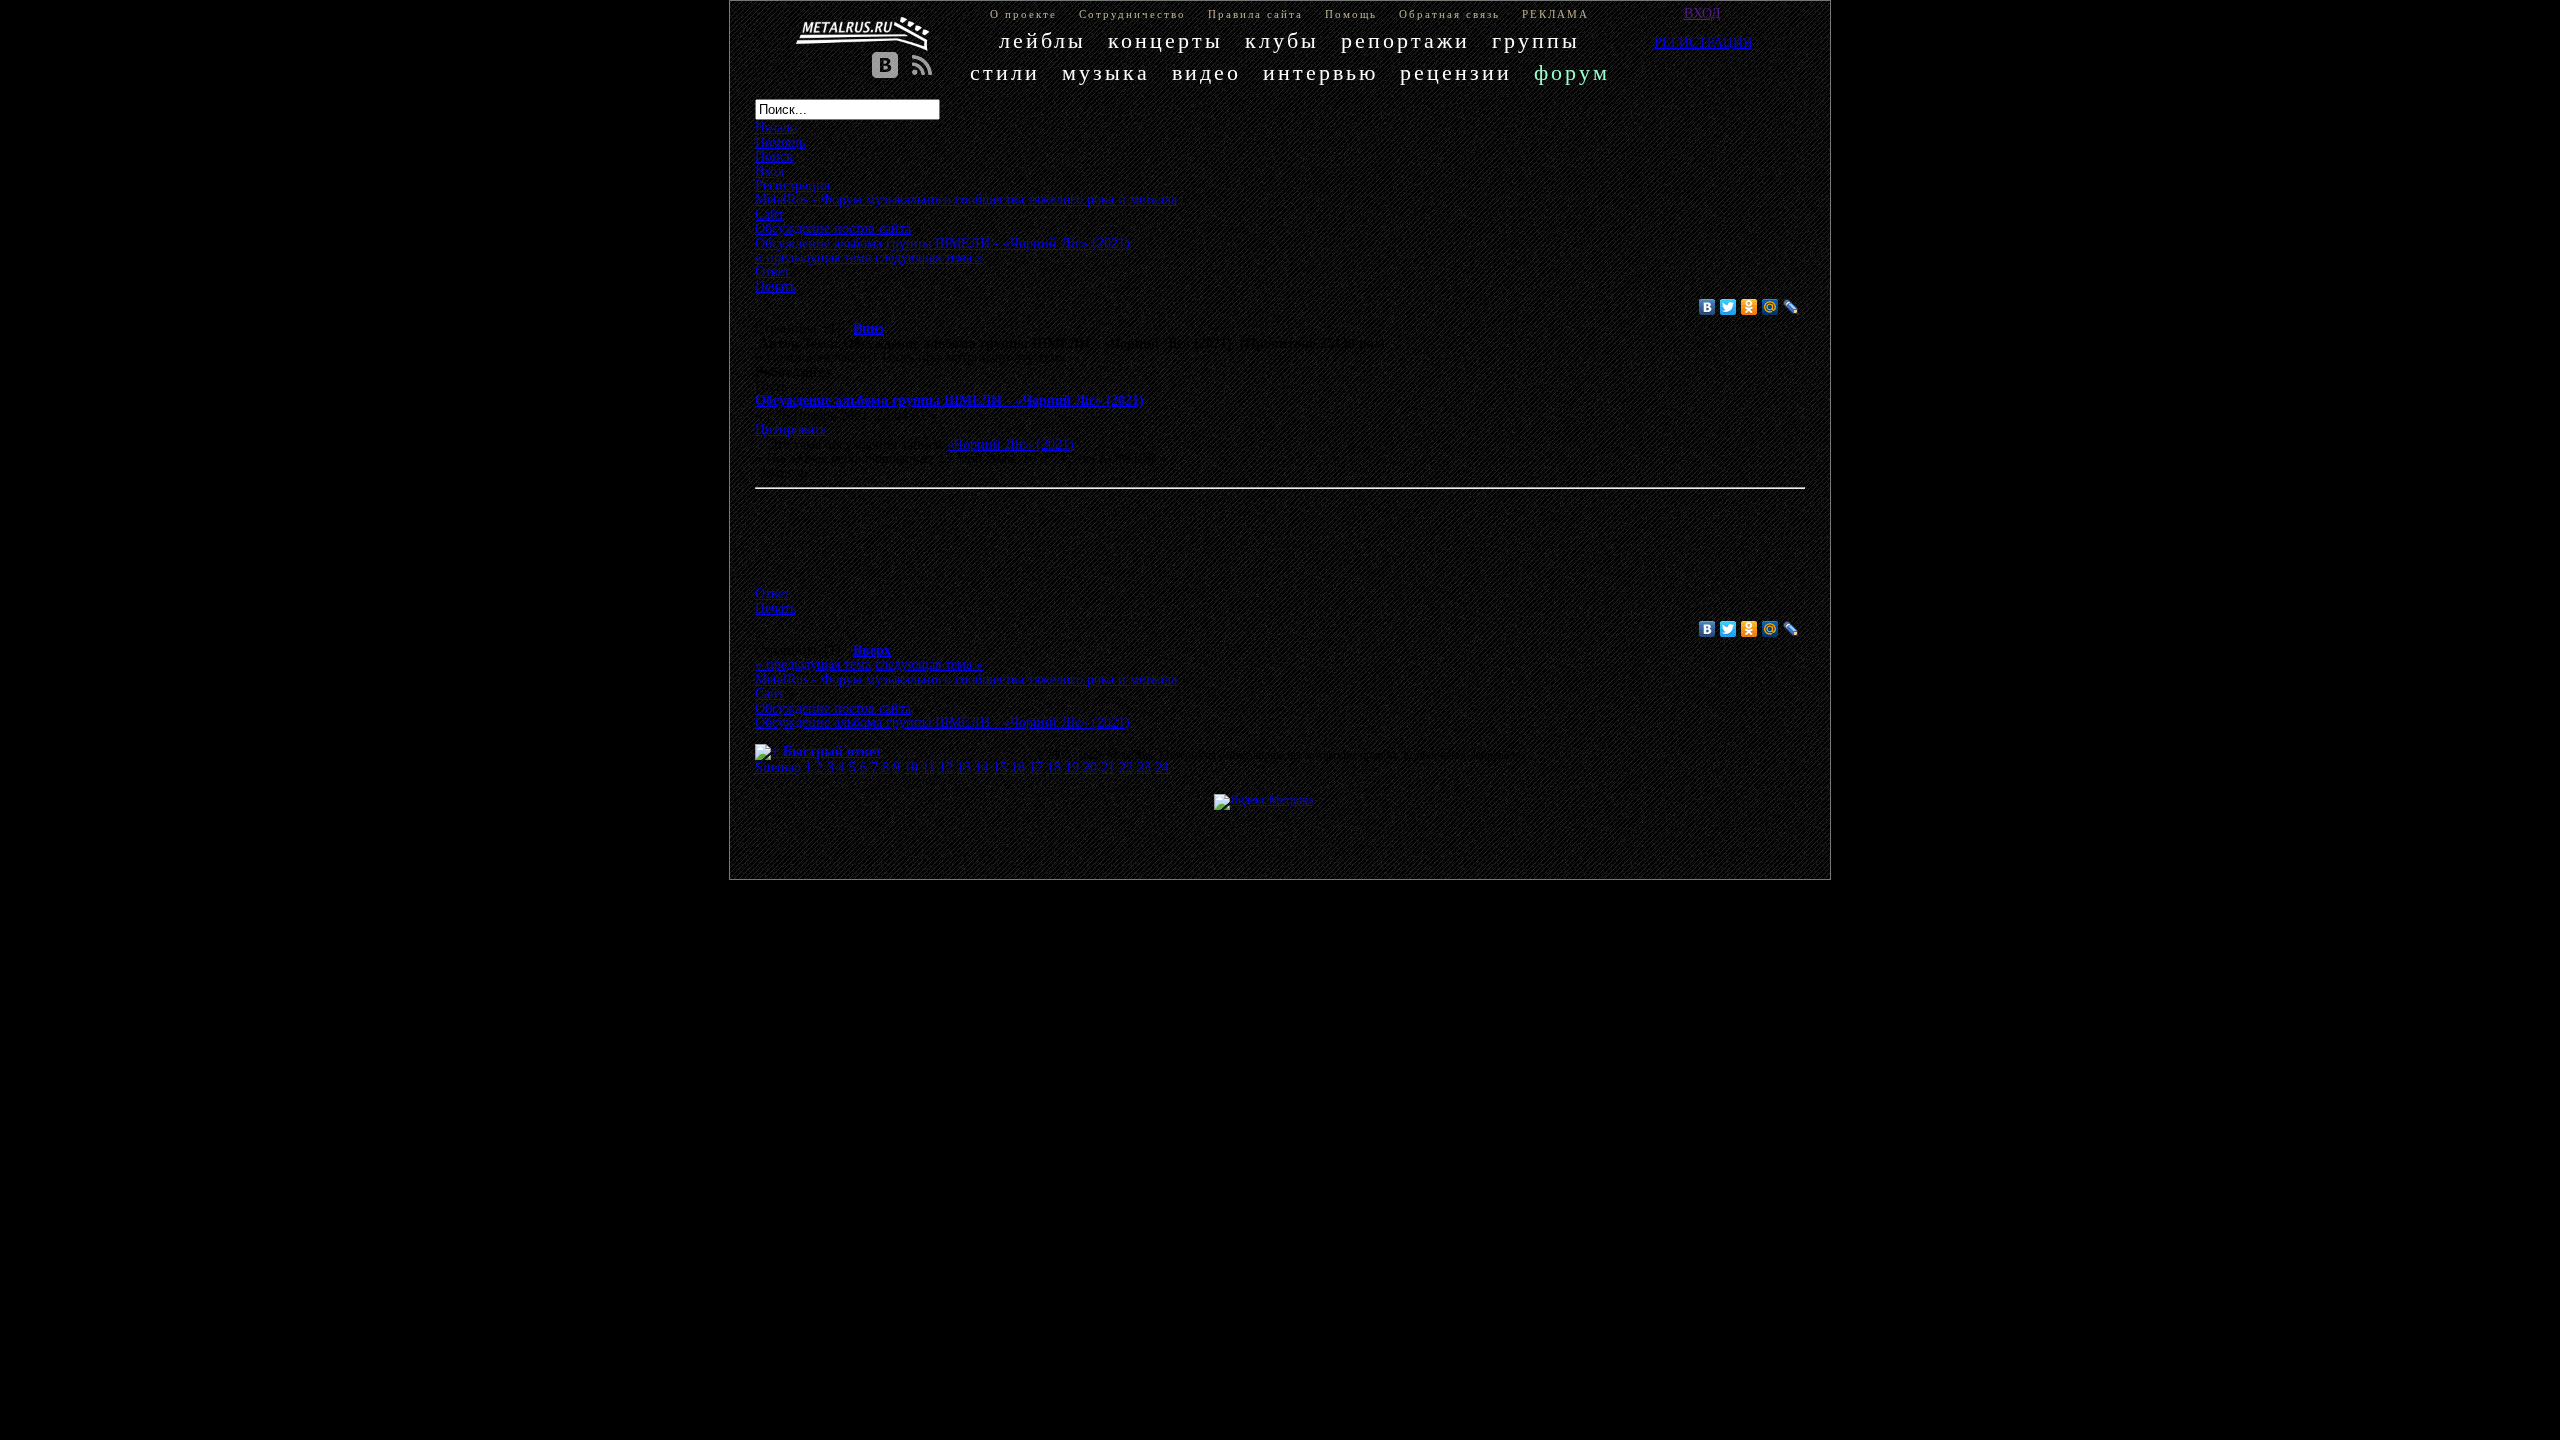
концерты (1165, 40)
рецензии (1456, 72)
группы (1536, 40)
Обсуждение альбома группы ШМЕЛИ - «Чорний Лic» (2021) (949, 400)
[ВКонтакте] (1707, 307)
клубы (1282, 40)
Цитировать (790, 429)
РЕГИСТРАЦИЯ (1703, 42)
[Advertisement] (1250, 541)
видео (1206, 72)
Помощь (1351, 14)
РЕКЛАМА (1555, 14)
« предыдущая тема (813, 257)
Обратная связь (1449, 14)
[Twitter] (1728, 307)
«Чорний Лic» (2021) (1010, 444)
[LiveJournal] (1791, 307)
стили (1005, 72)
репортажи (1405, 40)
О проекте (1023, 14)
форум (1572, 72)
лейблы (1042, 40)
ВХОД (1702, 13)
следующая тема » (929, 257)
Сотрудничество (1132, 14)
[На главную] (863, 34)
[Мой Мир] (1770, 307)
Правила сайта (1255, 14)
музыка (1106, 72)
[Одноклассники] (1749, 307)
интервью (1320, 72)
